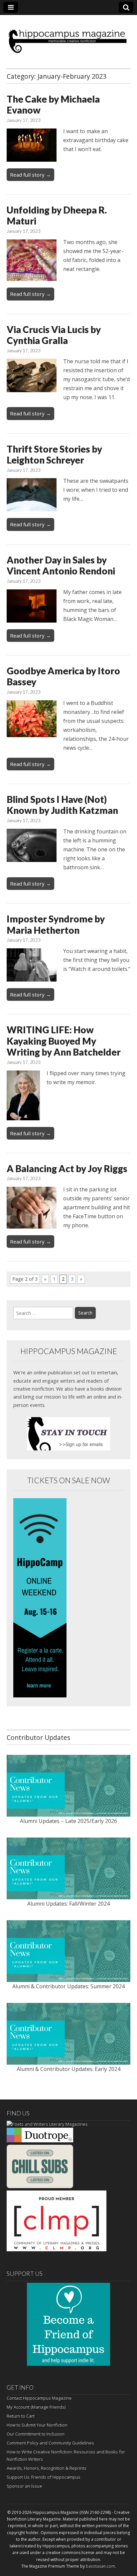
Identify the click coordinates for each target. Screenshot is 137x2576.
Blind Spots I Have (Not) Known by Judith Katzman (62, 805)
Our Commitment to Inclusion (36, 2434)
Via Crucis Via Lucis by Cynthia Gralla (54, 335)
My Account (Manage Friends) (36, 2407)
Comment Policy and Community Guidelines (50, 2443)
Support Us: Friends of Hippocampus (44, 2477)
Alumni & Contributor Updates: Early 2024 (68, 2069)
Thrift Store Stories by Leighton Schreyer (54, 455)
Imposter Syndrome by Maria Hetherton (56, 924)
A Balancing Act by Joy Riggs (67, 1168)
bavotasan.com (100, 2566)
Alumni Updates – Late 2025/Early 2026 (68, 1821)
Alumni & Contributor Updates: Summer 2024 (68, 1986)
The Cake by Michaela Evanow (53, 105)
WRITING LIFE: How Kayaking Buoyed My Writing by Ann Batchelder (64, 1041)
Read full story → (30, 175)
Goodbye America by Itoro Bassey (63, 676)
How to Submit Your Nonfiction (37, 2425)
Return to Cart (21, 2416)
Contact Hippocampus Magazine (39, 2398)
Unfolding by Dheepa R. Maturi (57, 215)
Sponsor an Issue (24, 2486)
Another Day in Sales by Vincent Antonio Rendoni (61, 565)
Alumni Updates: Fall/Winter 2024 (68, 1904)
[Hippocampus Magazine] (68, 37)
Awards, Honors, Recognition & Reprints (47, 2468)
